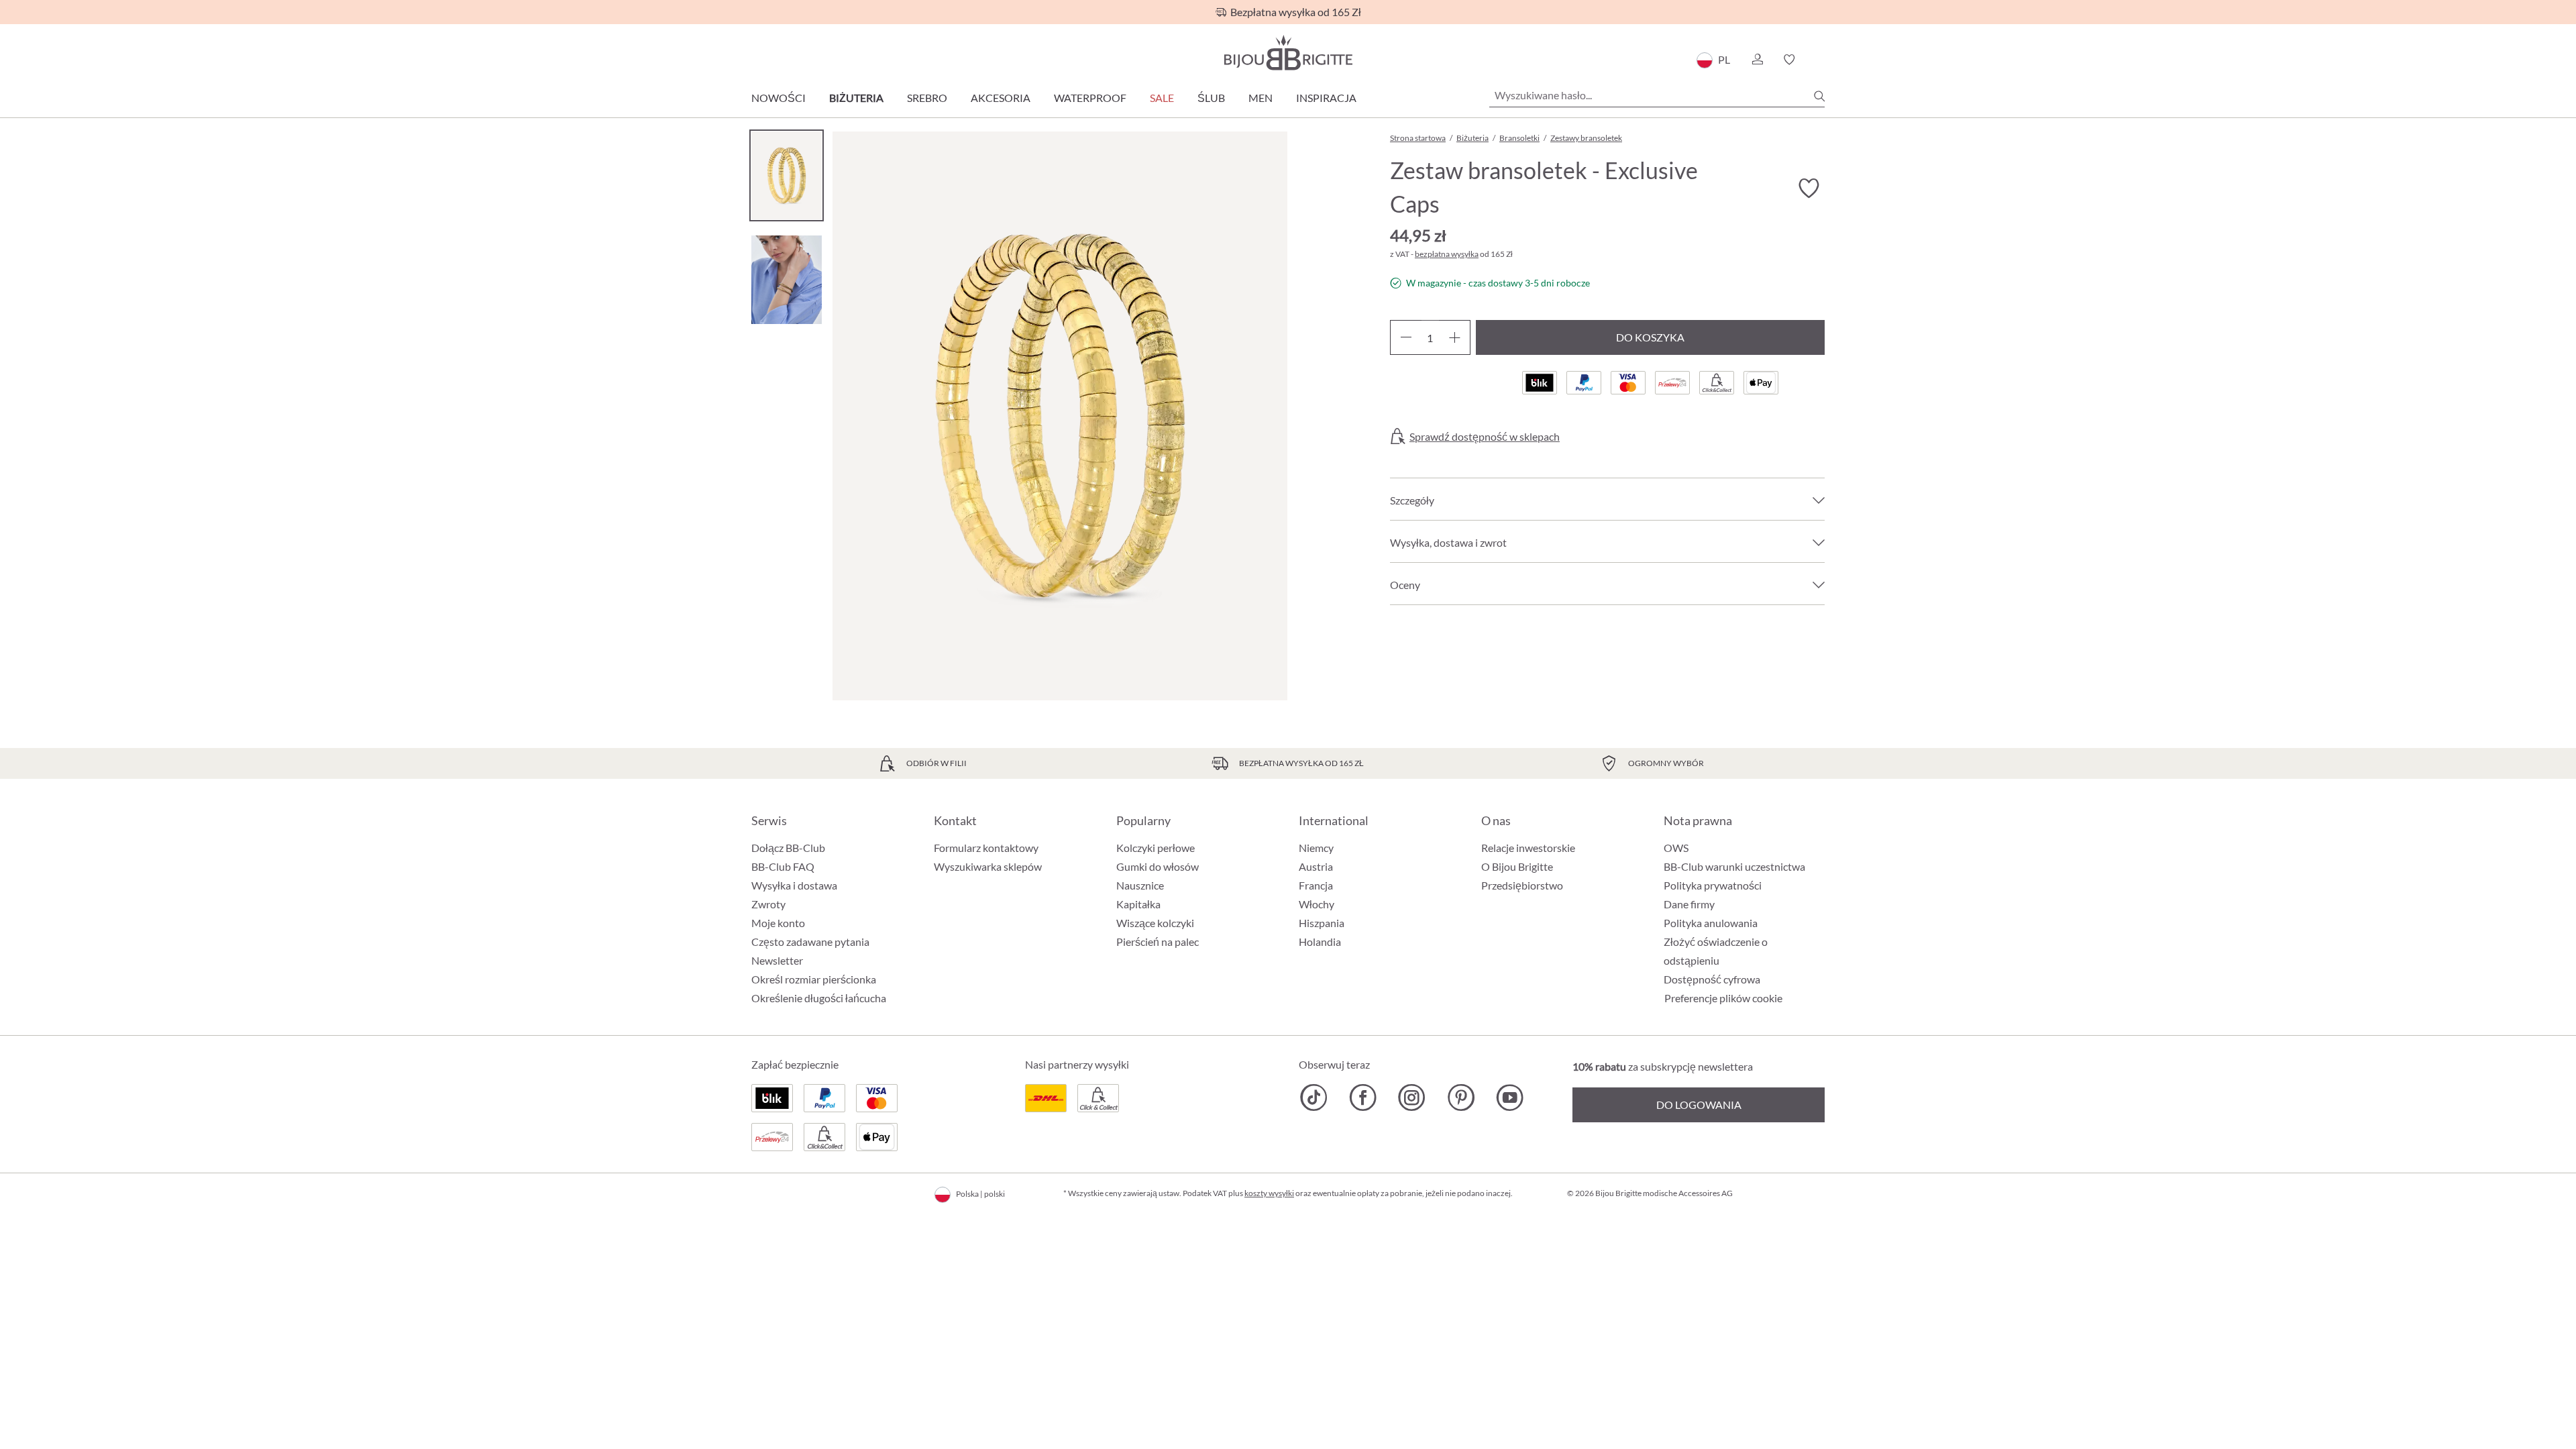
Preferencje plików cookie (1723, 998)
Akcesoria (1001, 98)
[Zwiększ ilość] (1455, 337)
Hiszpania (1322, 923)
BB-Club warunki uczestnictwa (1734, 866)
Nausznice (1140, 885)
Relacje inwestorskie (1528, 848)
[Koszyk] (1820, 60)
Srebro (927, 98)
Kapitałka (1138, 904)
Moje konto (778, 923)
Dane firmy (1689, 904)
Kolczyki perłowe (1156, 848)
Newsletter (777, 960)
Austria (1316, 866)
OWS (1676, 848)
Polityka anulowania (1711, 923)
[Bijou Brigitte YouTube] (1510, 1097)
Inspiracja (1326, 98)
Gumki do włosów (1158, 866)
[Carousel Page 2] (787, 279)
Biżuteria (856, 98)
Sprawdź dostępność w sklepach (1485, 437)
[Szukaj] (1819, 96)
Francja (1316, 885)
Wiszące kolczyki (1155, 923)
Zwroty (768, 904)
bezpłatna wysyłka (1447, 254)
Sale (1162, 98)
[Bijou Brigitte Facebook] (1363, 1097)
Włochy (1317, 904)
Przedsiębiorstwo (1522, 885)
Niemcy (1316, 848)
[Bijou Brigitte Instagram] (1412, 1097)
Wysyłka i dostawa (794, 885)
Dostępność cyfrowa (1712, 979)
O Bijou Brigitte (1517, 866)
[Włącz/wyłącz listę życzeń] (1809, 189)
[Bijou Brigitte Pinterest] (1461, 1097)
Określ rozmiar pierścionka (814, 979)
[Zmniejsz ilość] (1406, 337)
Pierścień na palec (1158, 942)
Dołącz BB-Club (788, 848)
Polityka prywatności (1713, 885)
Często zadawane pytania (810, 942)
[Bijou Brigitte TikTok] (1314, 1097)
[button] (1757, 60)
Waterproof (1090, 98)
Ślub (1211, 98)
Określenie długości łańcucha (819, 998)
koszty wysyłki (1269, 1193)
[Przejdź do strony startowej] (1288, 53)
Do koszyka (1650, 337)
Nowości (779, 98)
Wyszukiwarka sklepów (988, 866)
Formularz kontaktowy (986, 848)
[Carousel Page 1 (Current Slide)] (787, 175)
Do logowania (1699, 1105)
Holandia (1320, 942)
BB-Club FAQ (783, 866)
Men (1260, 98)
